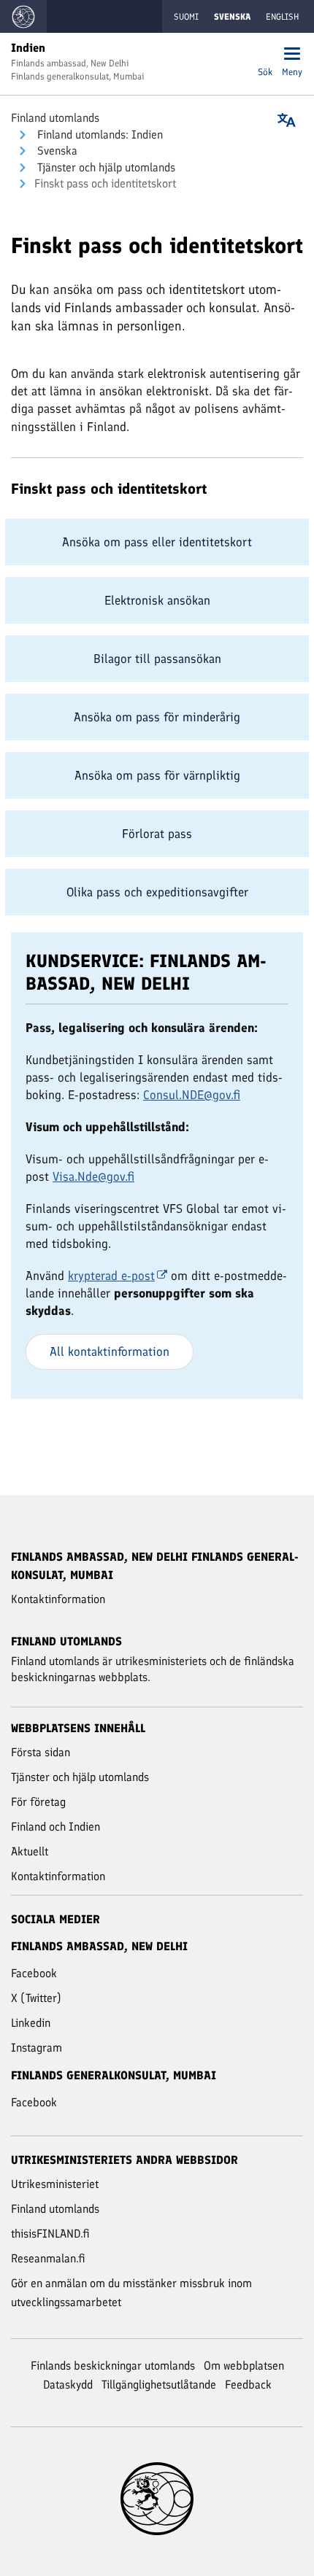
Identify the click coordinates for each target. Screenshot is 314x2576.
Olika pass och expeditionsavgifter (157, 892)
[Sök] (265, 55)
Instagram (37, 2048)
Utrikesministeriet (55, 2184)
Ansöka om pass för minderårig (157, 717)
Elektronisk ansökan (157, 600)
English (282, 17)
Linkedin (31, 2023)
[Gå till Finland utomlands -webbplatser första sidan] (23, 16)
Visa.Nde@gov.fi (93, 1176)
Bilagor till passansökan (157, 659)
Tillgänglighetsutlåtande (159, 2385)
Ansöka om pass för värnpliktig (157, 775)
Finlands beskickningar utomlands (113, 2366)
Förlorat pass (157, 834)
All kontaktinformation (110, 1351)
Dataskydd (68, 2385)
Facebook (34, 1973)
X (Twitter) (36, 1998)
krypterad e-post (111, 1276)
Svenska (56, 151)
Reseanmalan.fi (48, 2258)
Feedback (248, 2385)
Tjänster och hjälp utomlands (105, 167)
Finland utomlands (55, 118)
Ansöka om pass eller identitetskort (157, 542)
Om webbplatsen (244, 2366)
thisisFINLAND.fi (50, 2234)
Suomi (186, 17)
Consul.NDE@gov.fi (192, 1095)
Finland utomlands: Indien (99, 135)
